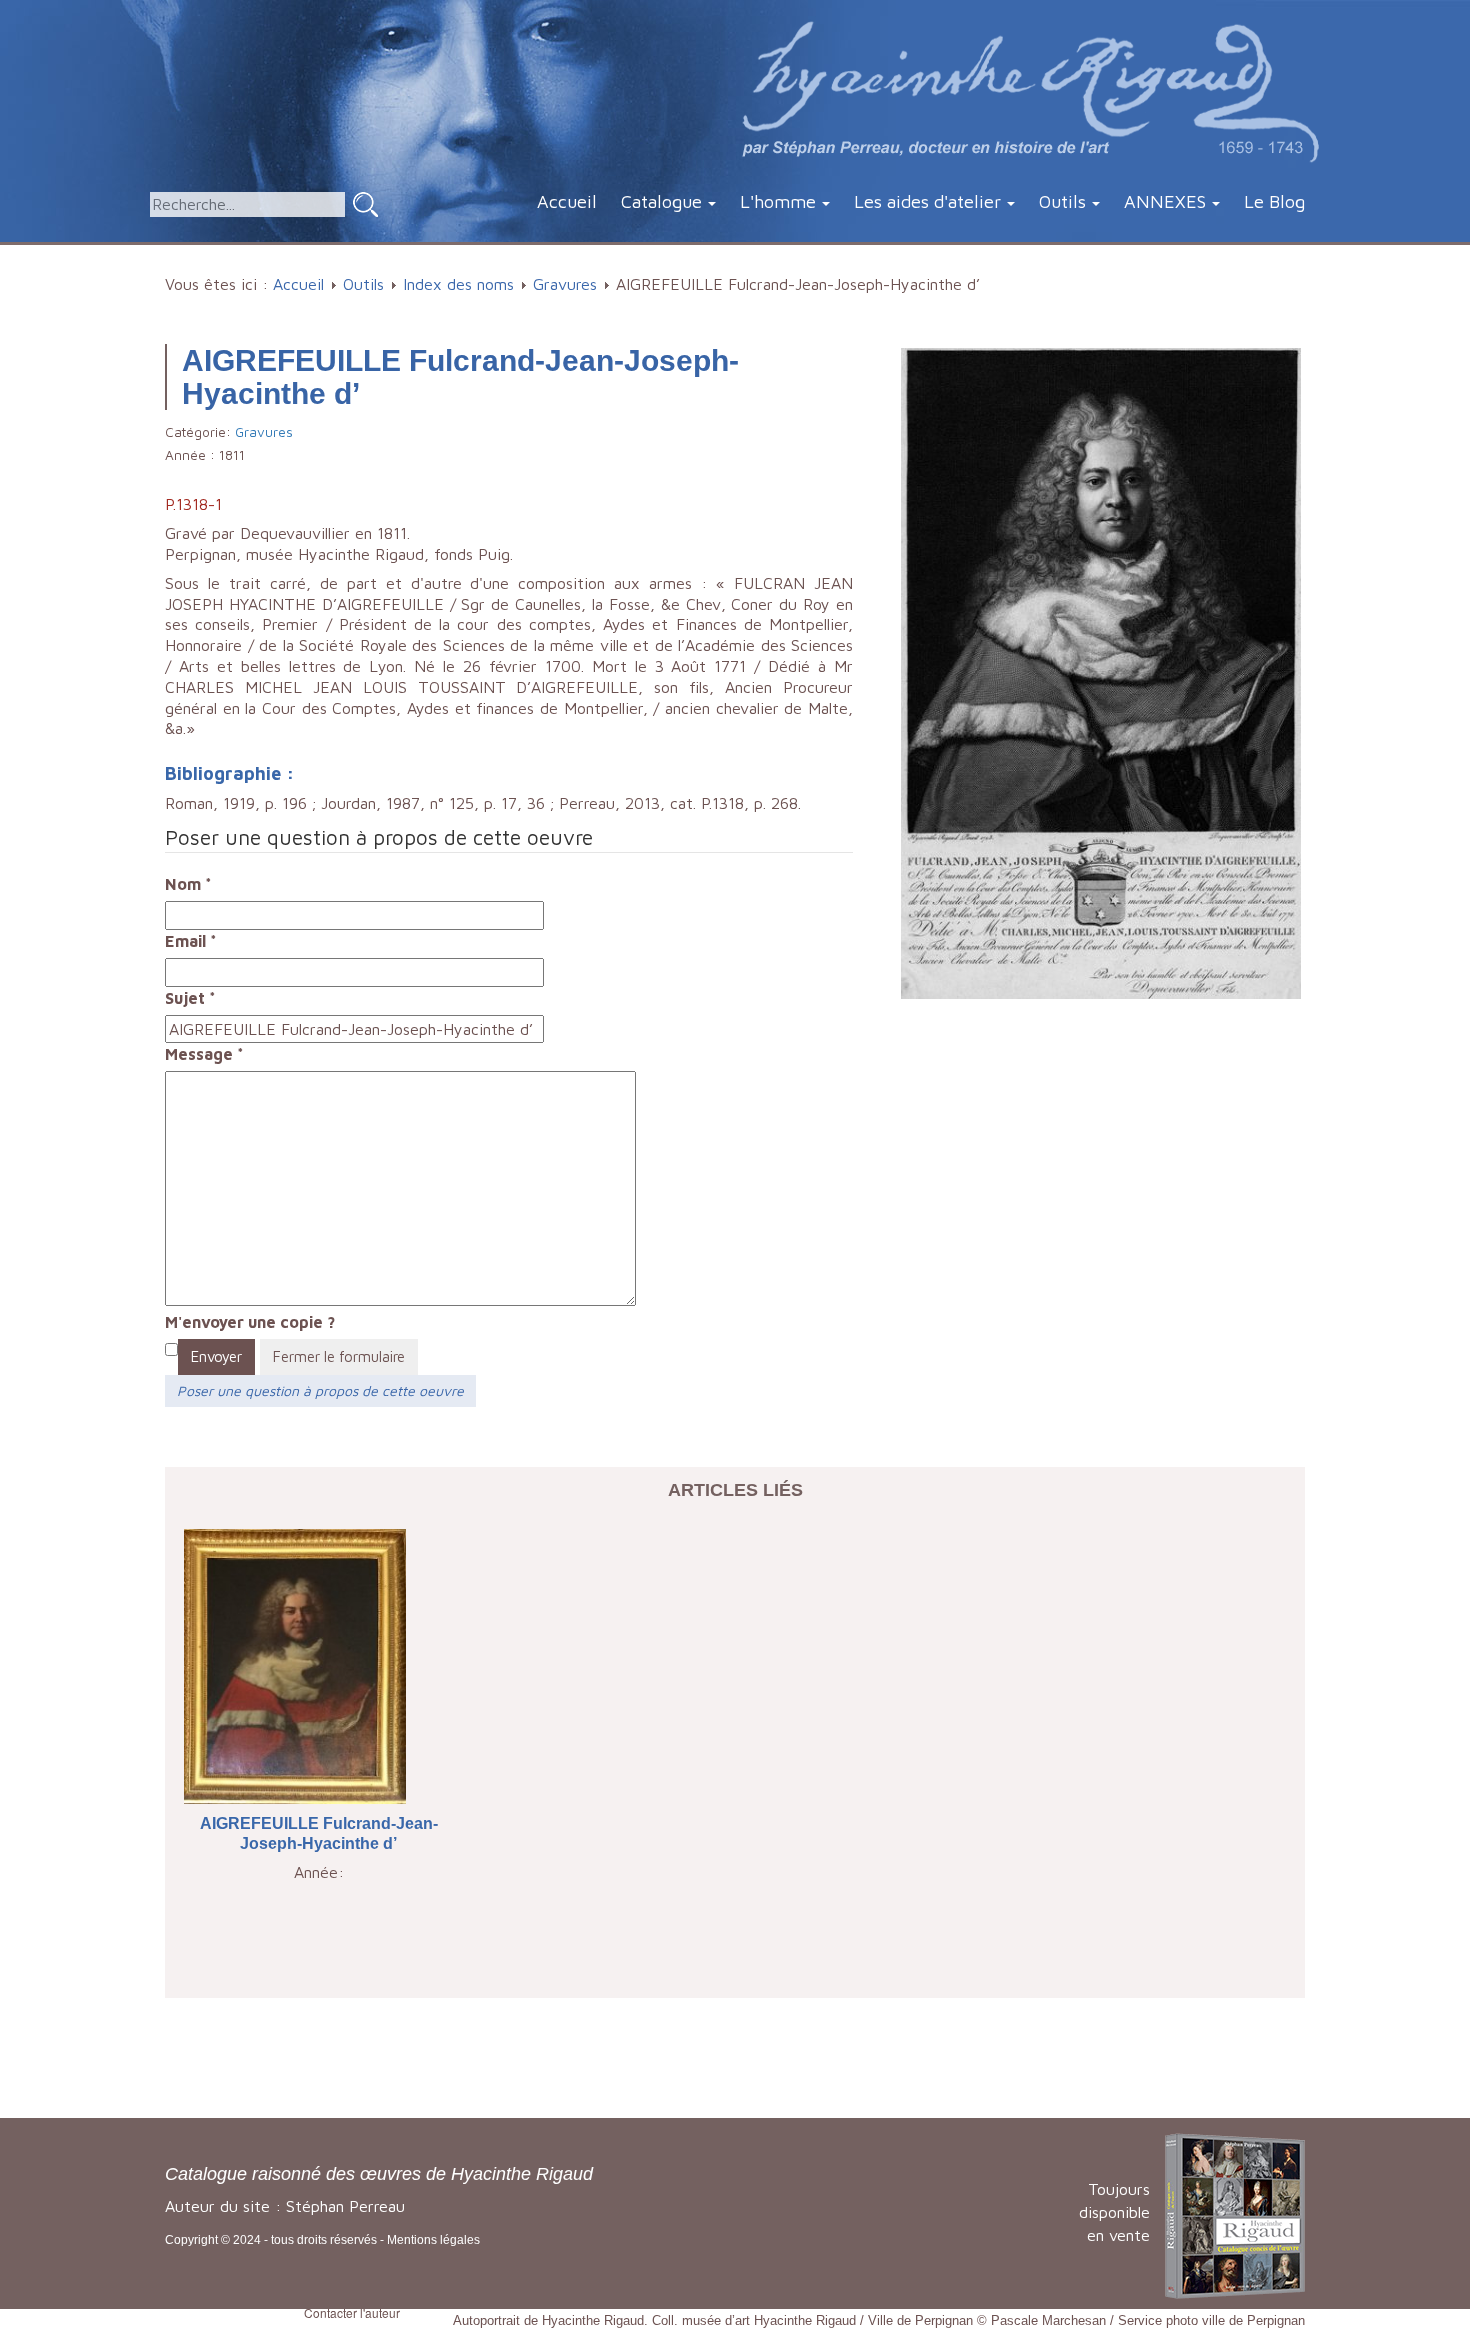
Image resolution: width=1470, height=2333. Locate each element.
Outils (1062, 201)
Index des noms (458, 284)
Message (204, 1054)
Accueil (567, 201)
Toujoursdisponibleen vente (1114, 2212)
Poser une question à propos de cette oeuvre (320, 1390)
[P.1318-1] (1101, 671)
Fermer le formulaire (339, 1356)
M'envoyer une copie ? (250, 1322)
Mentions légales (433, 2240)
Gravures (565, 284)
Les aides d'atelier (927, 201)
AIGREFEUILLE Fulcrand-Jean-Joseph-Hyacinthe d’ (319, 1834)
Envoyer (216, 1356)
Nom (188, 884)
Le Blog (1274, 201)
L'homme (778, 201)
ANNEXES (1165, 201)
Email (191, 941)
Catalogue (661, 201)
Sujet (190, 998)
